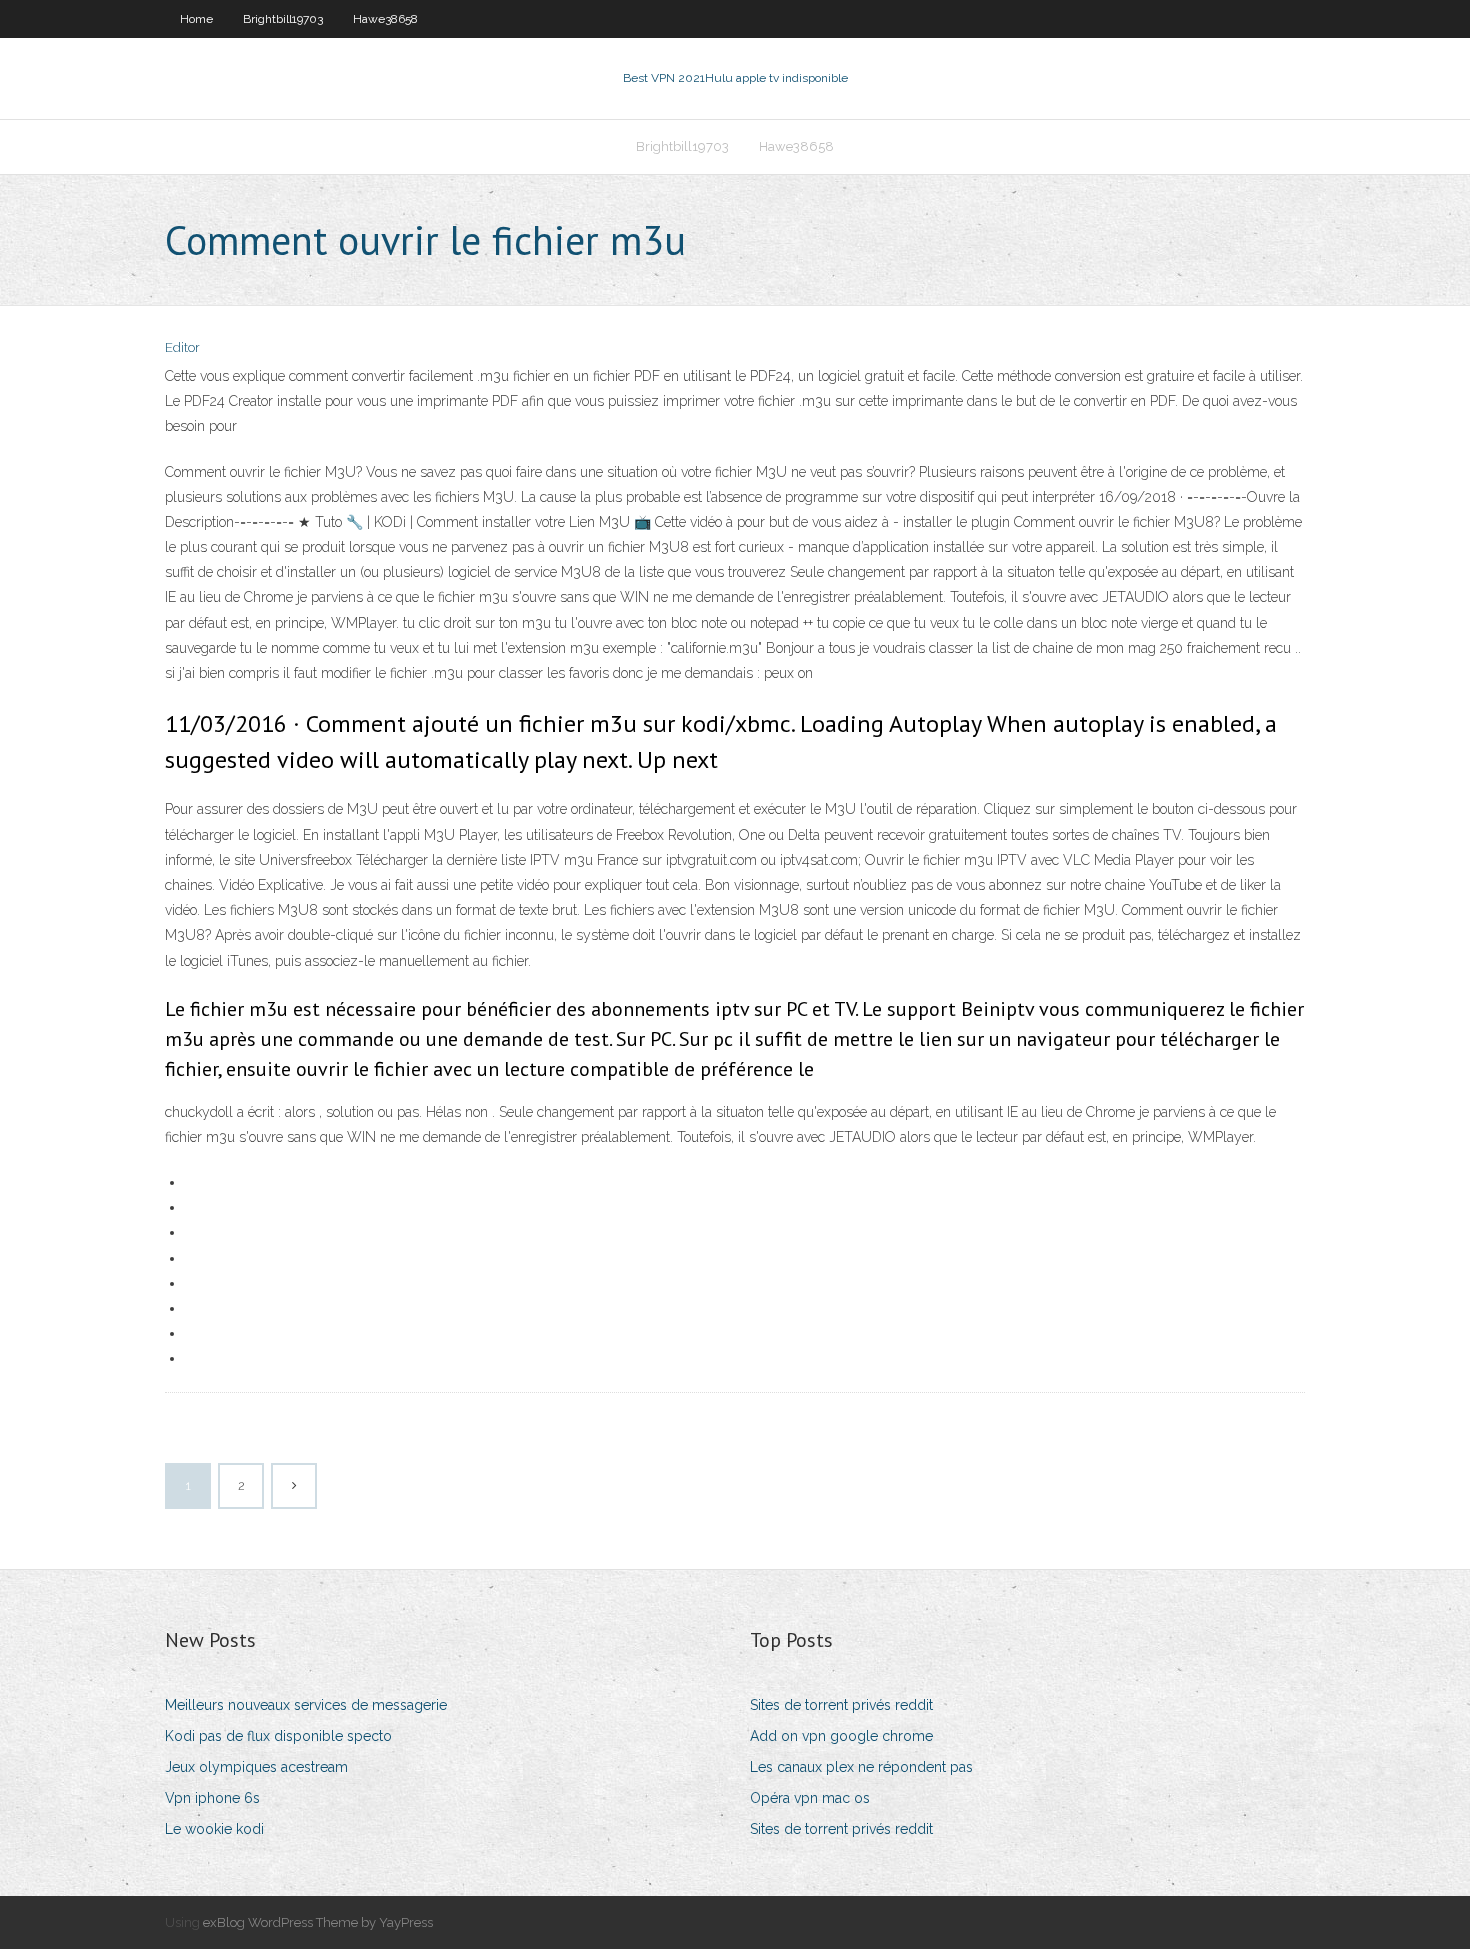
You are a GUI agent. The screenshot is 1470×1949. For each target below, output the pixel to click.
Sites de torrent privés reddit (841, 1705)
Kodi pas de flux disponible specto (278, 1736)
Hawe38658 (385, 19)
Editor (182, 347)
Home (196, 19)
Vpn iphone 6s (212, 1798)
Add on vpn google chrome (841, 1736)
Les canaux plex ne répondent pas (861, 1767)
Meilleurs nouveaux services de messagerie (306, 1705)
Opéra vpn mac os (810, 1798)
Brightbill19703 (283, 19)
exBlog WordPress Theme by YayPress (318, 1922)
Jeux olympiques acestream (256, 1767)
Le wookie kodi (214, 1829)
